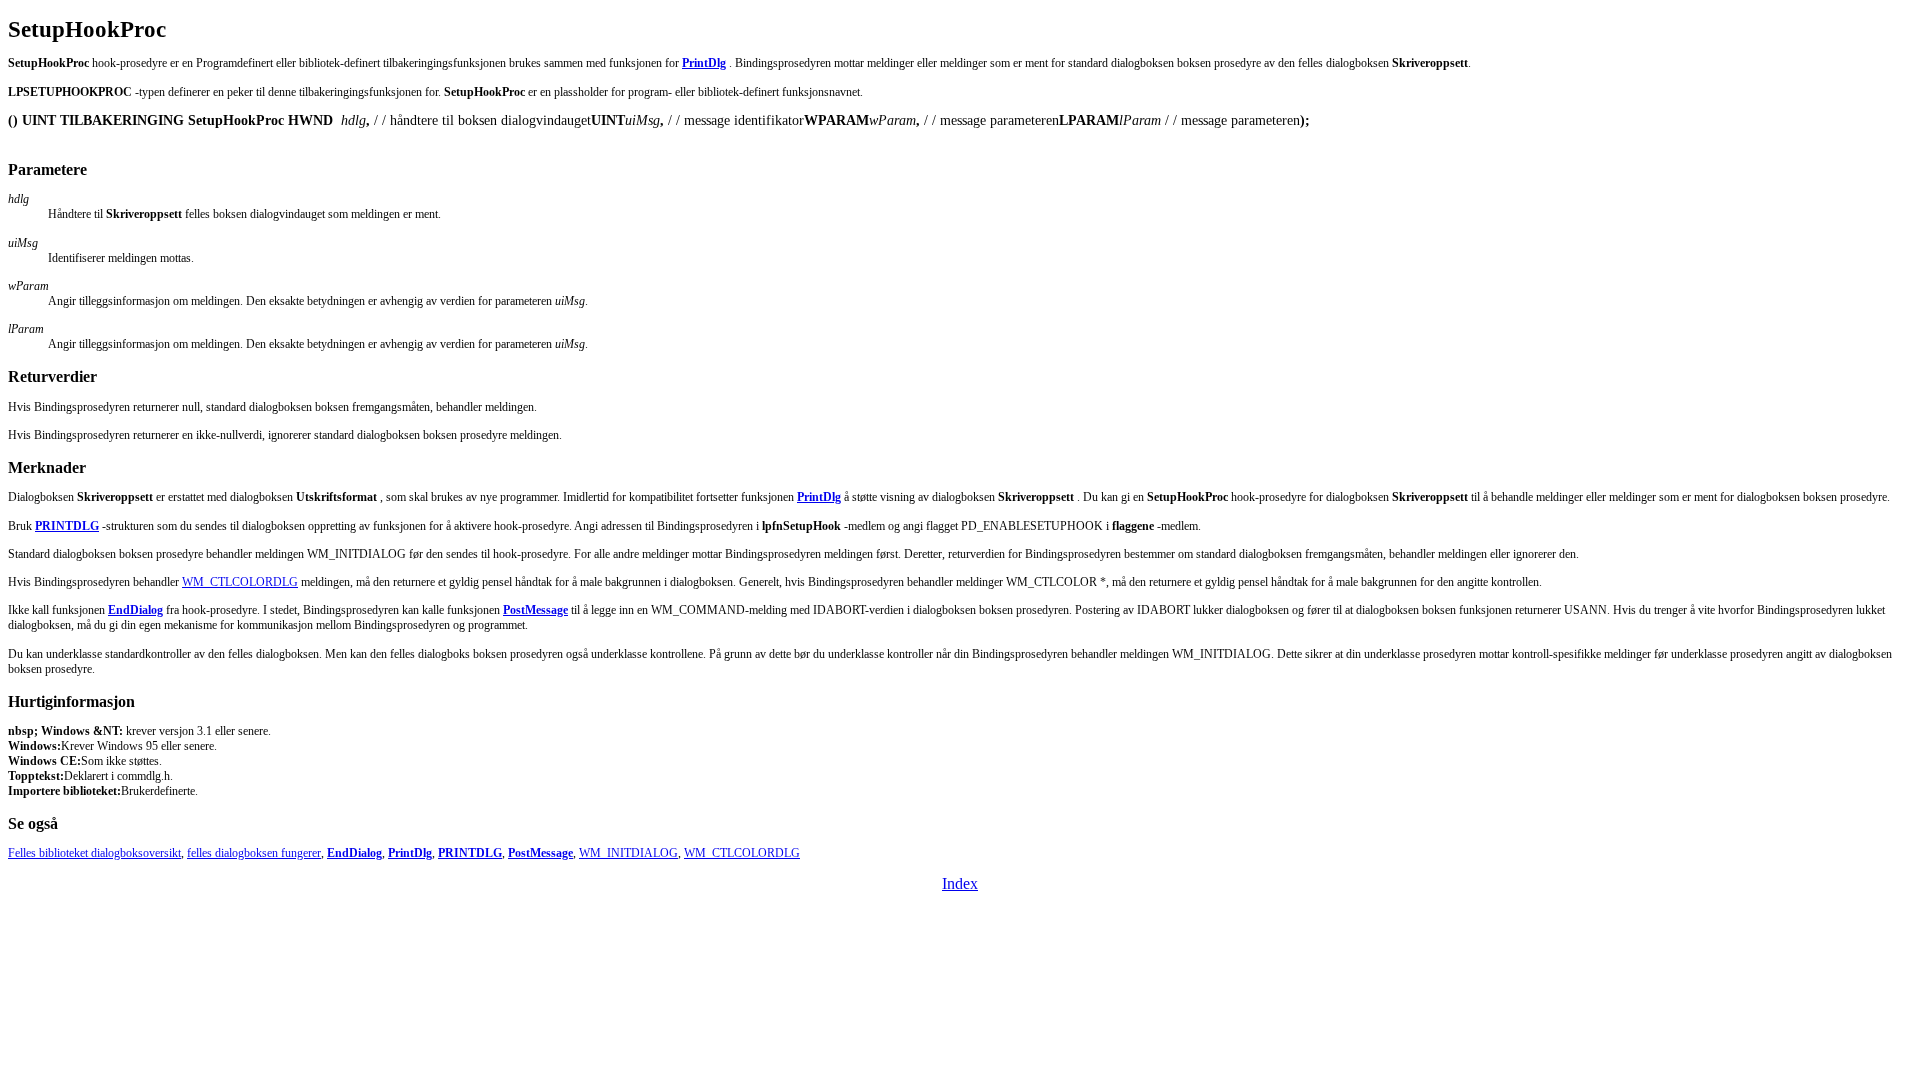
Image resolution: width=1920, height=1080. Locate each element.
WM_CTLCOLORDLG (240, 582)
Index (960, 883)
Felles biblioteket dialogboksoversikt (94, 853)
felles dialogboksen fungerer (254, 853)
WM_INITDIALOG (628, 853)
